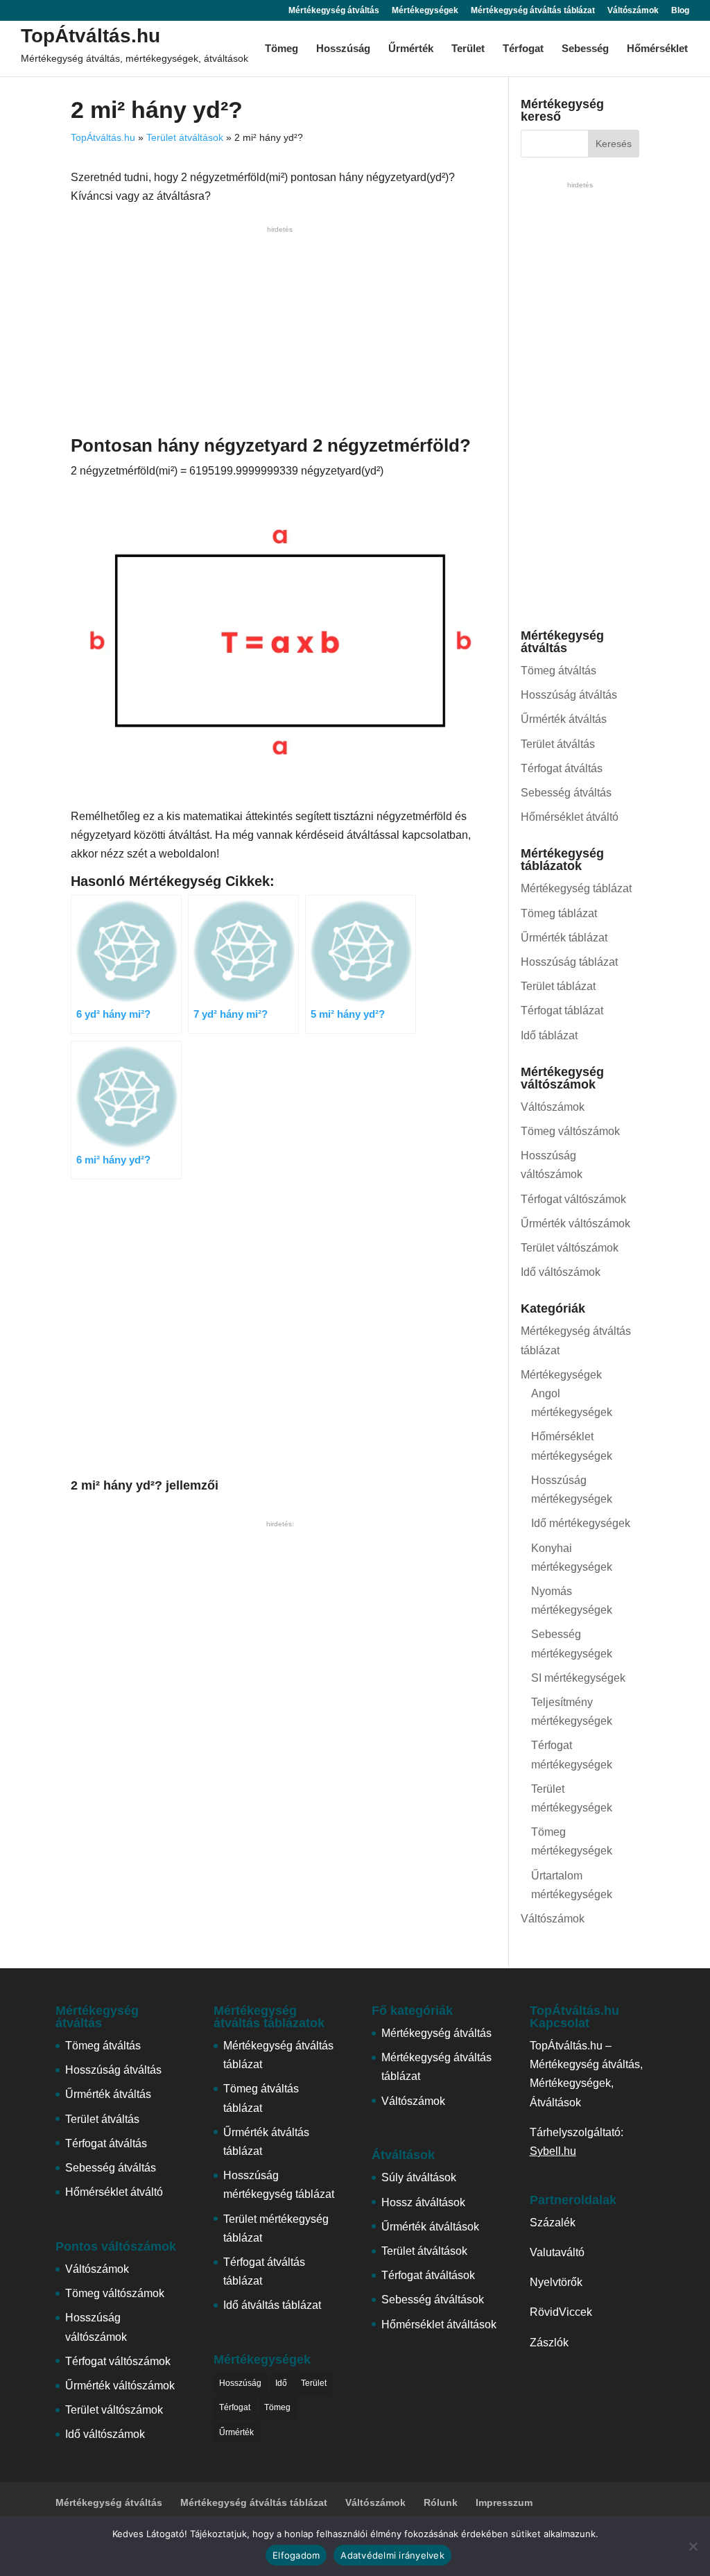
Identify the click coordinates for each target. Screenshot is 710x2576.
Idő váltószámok (561, 1272)
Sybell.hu (553, 2151)
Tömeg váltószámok (570, 1131)
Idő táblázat (549, 1035)
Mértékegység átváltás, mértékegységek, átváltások (135, 58)
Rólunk (441, 2502)
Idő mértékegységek (581, 1523)
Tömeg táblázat (559, 913)
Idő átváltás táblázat (272, 2305)
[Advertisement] (280, 334)
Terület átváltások (185, 137)
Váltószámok (633, 11)
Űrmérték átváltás (564, 719)
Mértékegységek (425, 11)
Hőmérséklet (657, 49)
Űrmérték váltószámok (575, 1223)
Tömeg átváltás (559, 671)
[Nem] (693, 2546)
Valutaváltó (557, 2252)
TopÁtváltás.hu (90, 36)
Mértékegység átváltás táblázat (533, 11)
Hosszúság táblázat (569, 962)
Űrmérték (411, 49)
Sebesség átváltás (566, 793)
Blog (680, 11)
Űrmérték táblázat (564, 938)
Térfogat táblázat (562, 1010)
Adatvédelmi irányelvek (392, 2555)
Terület (468, 49)
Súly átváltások (419, 2177)
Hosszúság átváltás (569, 695)
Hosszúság (343, 49)
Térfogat (523, 49)
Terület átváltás (558, 744)
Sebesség (585, 49)
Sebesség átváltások (433, 2300)
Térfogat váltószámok (573, 1199)
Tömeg (282, 49)
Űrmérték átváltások (430, 2227)
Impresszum (504, 2502)
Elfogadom (296, 2555)
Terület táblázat (558, 986)
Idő (281, 2383)
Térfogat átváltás (562, 768)
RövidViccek (561, 2312)
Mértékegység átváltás (334, 11)
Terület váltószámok (570, 1248)
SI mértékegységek (578, 1678)
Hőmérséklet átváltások (439, 2325)
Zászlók (549, 2343)
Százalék (553, 2223)
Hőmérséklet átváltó (570, 817)
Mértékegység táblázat (576, 888)
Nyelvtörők (556, 2282)
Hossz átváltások (423, 2202)
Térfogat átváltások (428, 2275)
